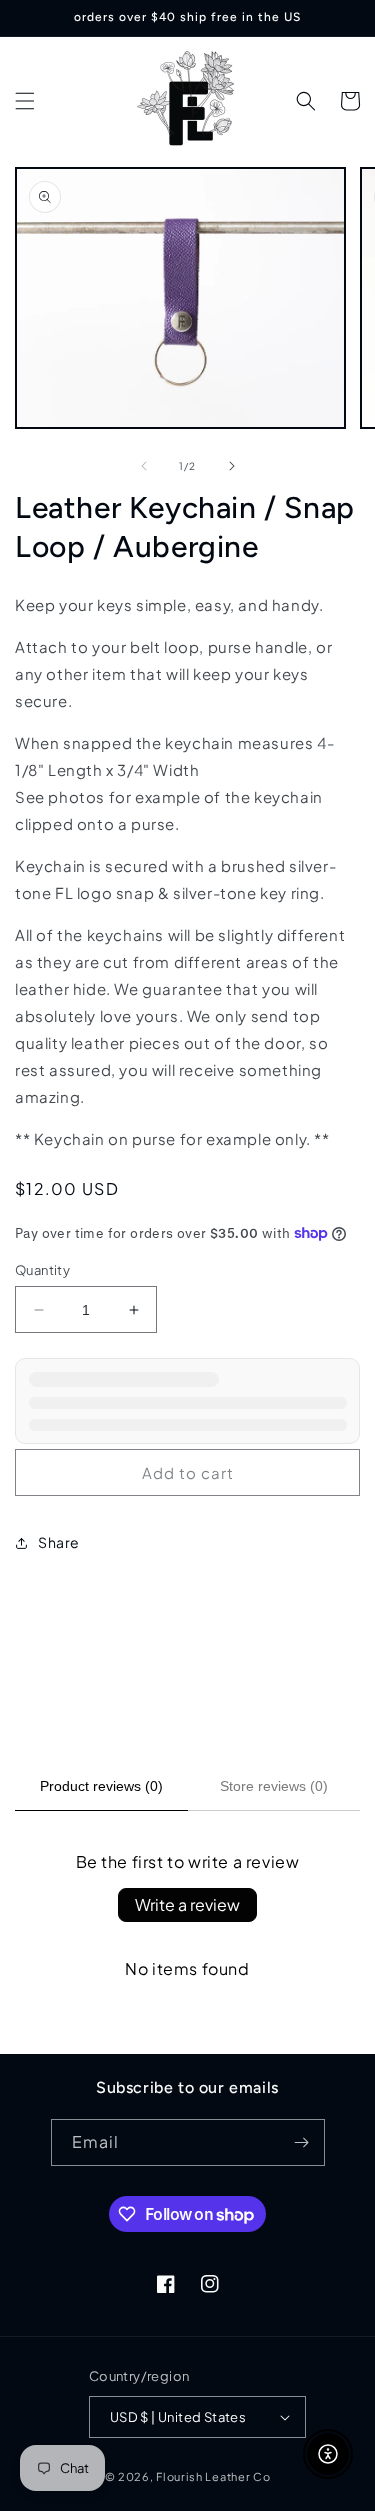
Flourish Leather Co (213, 2476)
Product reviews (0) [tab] (101, 1786)
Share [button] (59, 1542)
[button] (25, 101)
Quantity (42, 1270)
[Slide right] (232, 466)
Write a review (187, 1904)
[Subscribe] (302, 2142)
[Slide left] (144, 466)
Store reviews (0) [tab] (274, 1786)
